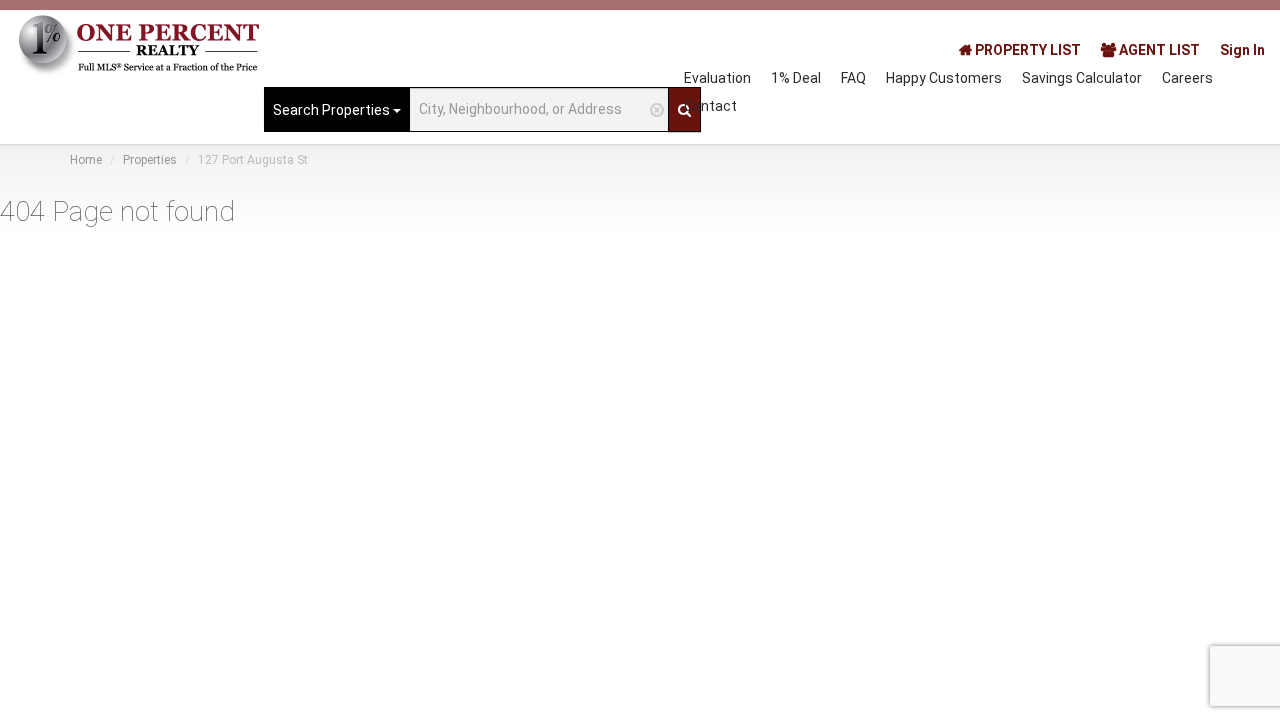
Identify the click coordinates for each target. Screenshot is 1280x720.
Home (86, 160)
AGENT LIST (1158, 50)
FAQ (853, 78)
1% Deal (796, 78)
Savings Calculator (1082, 78)
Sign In (1242, 50)
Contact (710, 106)
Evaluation (717, 78)
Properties (150, 160)
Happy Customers (944, 78)
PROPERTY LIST (1026, 50)
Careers (1187, 78)
